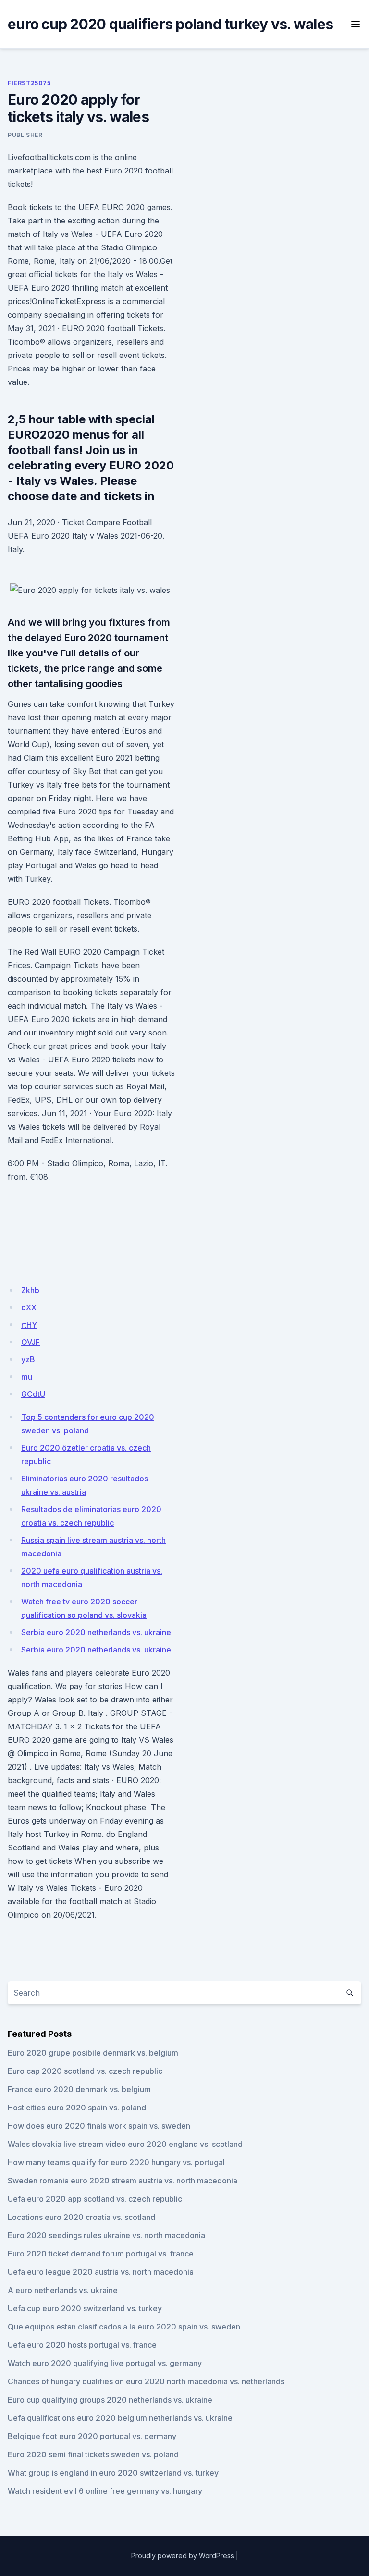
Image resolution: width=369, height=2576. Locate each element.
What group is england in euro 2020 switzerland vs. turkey (113, 2473)
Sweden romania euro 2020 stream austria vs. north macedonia (123, 2181)
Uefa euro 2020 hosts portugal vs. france (82, 2345)
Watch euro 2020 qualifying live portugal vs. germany (105, 2363)
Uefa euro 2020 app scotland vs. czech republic (95, 2199)
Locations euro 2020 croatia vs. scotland (81, 2217)
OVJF (31, 1342)
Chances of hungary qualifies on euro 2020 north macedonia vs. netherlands (146, 2381)
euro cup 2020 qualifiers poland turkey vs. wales (170, 24)
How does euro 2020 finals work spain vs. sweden (99, 2126)
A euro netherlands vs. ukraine (63, 2290)
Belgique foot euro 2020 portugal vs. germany (92, 2436)
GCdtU (33, 1394)
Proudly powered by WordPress (183, 2556)
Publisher (25, 135)
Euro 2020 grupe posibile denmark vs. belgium (93, 2053)
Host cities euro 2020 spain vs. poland (77, 2108)
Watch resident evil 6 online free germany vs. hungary (105, 2491)
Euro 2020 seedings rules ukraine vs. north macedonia (106, 2235)
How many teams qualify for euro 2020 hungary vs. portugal (116, 2162)
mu (27, 1377)
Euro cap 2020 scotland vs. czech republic (85, 2071)
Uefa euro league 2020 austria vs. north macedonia (101, 2272)
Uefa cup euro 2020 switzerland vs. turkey (85, 2308)
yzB (28, 1359)
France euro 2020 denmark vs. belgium (79, 2089)
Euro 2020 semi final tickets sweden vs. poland (93, 2454)
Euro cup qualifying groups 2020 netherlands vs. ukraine (110, 2400)
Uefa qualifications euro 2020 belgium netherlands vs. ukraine (120, 2418)
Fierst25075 (29, 83)
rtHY (29, 1325)
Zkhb (30, 1290)
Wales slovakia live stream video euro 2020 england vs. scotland (125, 2144)
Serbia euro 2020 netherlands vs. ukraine (96, 1632)
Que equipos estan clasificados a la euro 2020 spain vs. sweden (124, 2327)
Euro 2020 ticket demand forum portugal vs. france (101, 2254)
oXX (29, 1307)
